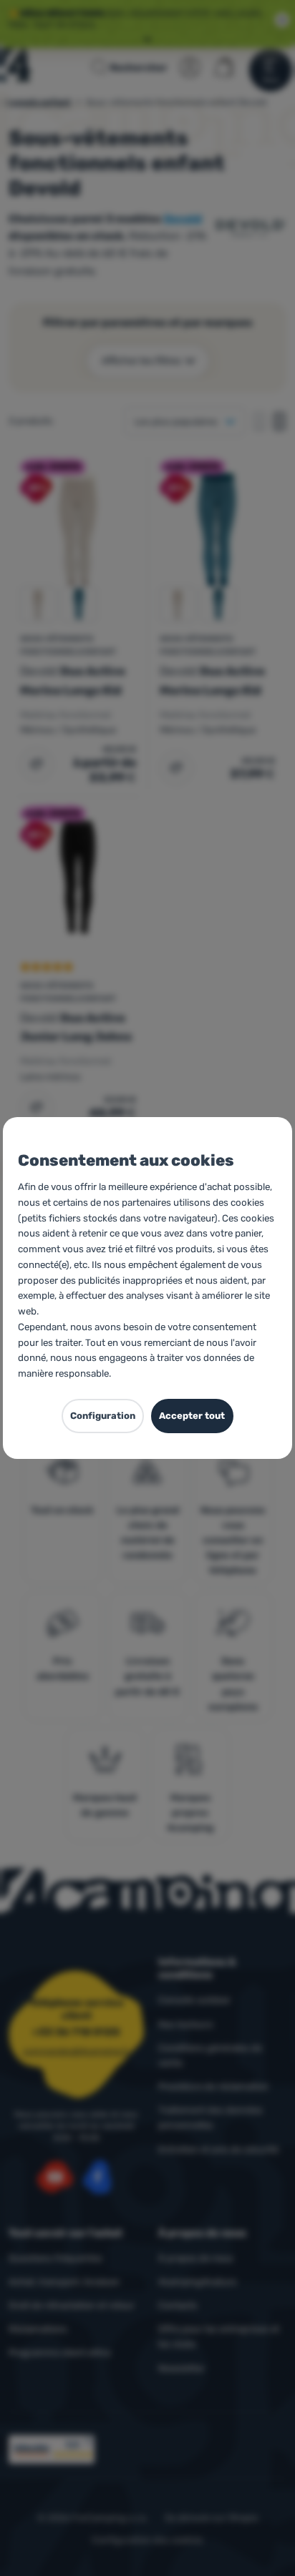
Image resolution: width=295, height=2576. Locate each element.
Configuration (103, 1416)
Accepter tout (192, 1416)
